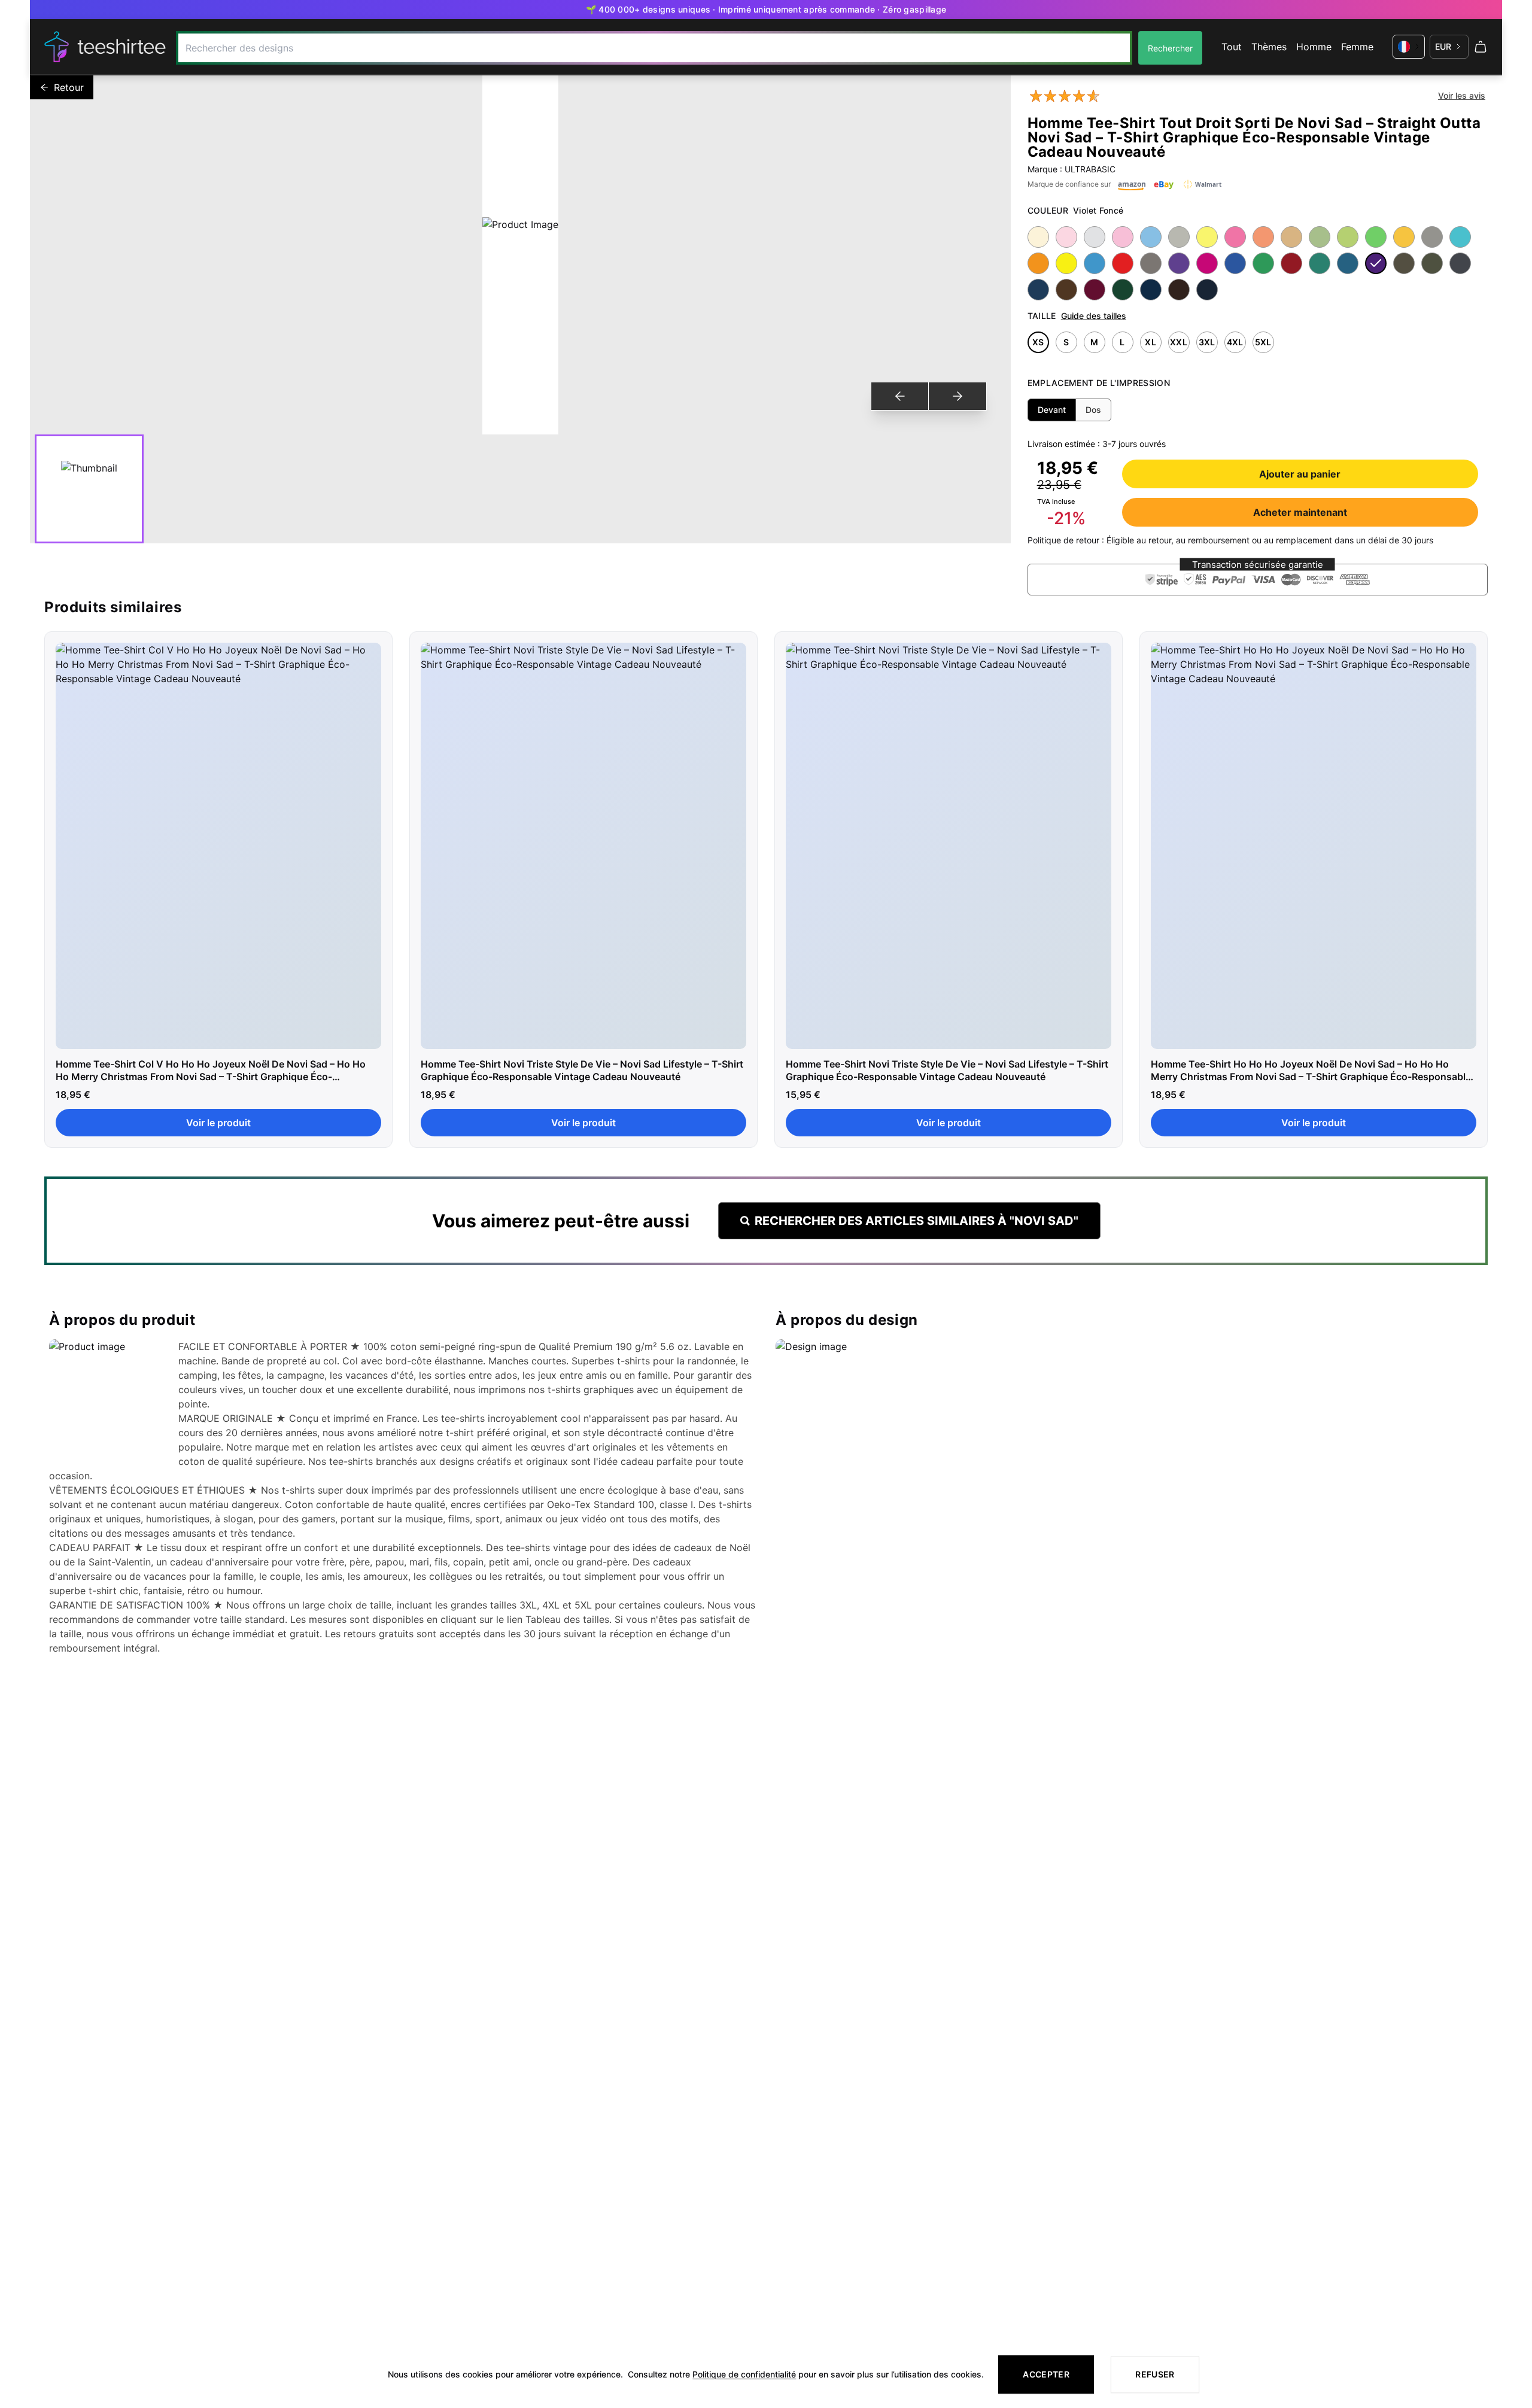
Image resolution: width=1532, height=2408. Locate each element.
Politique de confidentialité (744, 2374)
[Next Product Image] (957, 396)
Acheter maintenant (1300, 512)
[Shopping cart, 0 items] (1481, 47)
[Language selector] (1409, 47)
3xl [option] (1207, 342)
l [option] (1122, 342)
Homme (1314, 47)
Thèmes (1269, 47)
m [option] (1094, 342)
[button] (1258, 580)
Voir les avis (1462, 95)
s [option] (1066, 342)
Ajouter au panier (1300, 474)
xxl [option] (1179, 342)
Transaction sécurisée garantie (1258, 565)
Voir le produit (218, 1123)
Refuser (1155, 2374)
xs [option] (1038, 342)
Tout (1232, 47)
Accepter (1046, 2374)
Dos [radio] (1093, 410)
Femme (1357, 47)
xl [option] (1150, 342)
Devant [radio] (1052, 410)
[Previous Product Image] (900, 396)
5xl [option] (1263, 342)
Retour (69, 87)
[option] (1038, 237)
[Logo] (105, 47)
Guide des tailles (1094, 316)
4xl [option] (1235, 342)
